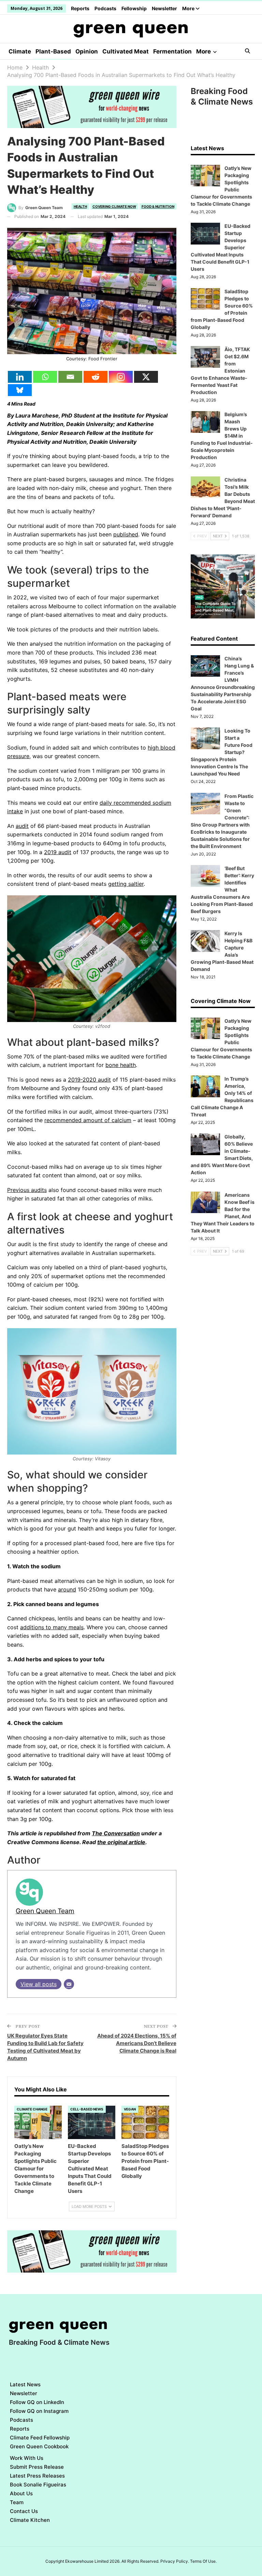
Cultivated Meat (126, 51)
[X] (146, 377)
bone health (121, 1065)
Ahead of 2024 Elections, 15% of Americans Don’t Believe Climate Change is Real (137, 2043)
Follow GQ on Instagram (39, 2411)
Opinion (87, 51)
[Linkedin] (20, 377)
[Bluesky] (20, 390)
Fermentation (172, 51)
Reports (80, 8)
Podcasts (105, 8)
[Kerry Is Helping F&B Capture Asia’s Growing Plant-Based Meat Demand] (205, 941)
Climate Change (32, 2109)
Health (80, 206)
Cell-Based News (87, 2109)
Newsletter (164, 8)
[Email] (70, 377)
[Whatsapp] (45, 377)
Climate (20, 51)
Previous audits (27, 1190)
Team (17, 2502)
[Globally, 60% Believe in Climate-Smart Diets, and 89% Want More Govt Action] (205, 1144)
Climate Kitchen (30, 2520)
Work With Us (27, 2458)
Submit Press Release (37, 2467)
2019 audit (58, 852)
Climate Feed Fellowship (40, 2438)
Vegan (130, 2109)
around (67, 1589)
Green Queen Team (45, 1911)
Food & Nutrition (158, 206)
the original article (121, 1842)
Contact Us (24, 2511)
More (189, 8)
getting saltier (126, 884)
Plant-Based (53, 51)
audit (22, 826)
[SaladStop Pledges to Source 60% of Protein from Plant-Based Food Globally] (145, 2122)
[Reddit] (96, 377)
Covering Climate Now (114, 206)
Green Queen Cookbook (39, 2446)
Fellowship (134, 8)
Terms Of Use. (203, 2561)
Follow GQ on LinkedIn (37, 2402)
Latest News (25, 2384)
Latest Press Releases (37, 2476)
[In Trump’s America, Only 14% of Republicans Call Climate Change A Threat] (205, 1086)
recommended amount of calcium (88, 1120)
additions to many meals (52, 1627)
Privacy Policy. (175, 2561)
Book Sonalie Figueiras (38, 2485)
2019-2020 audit (89, 1080)
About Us (21, 2493)
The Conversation (116, 1833)
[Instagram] (121, 377)
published (126, 534)
